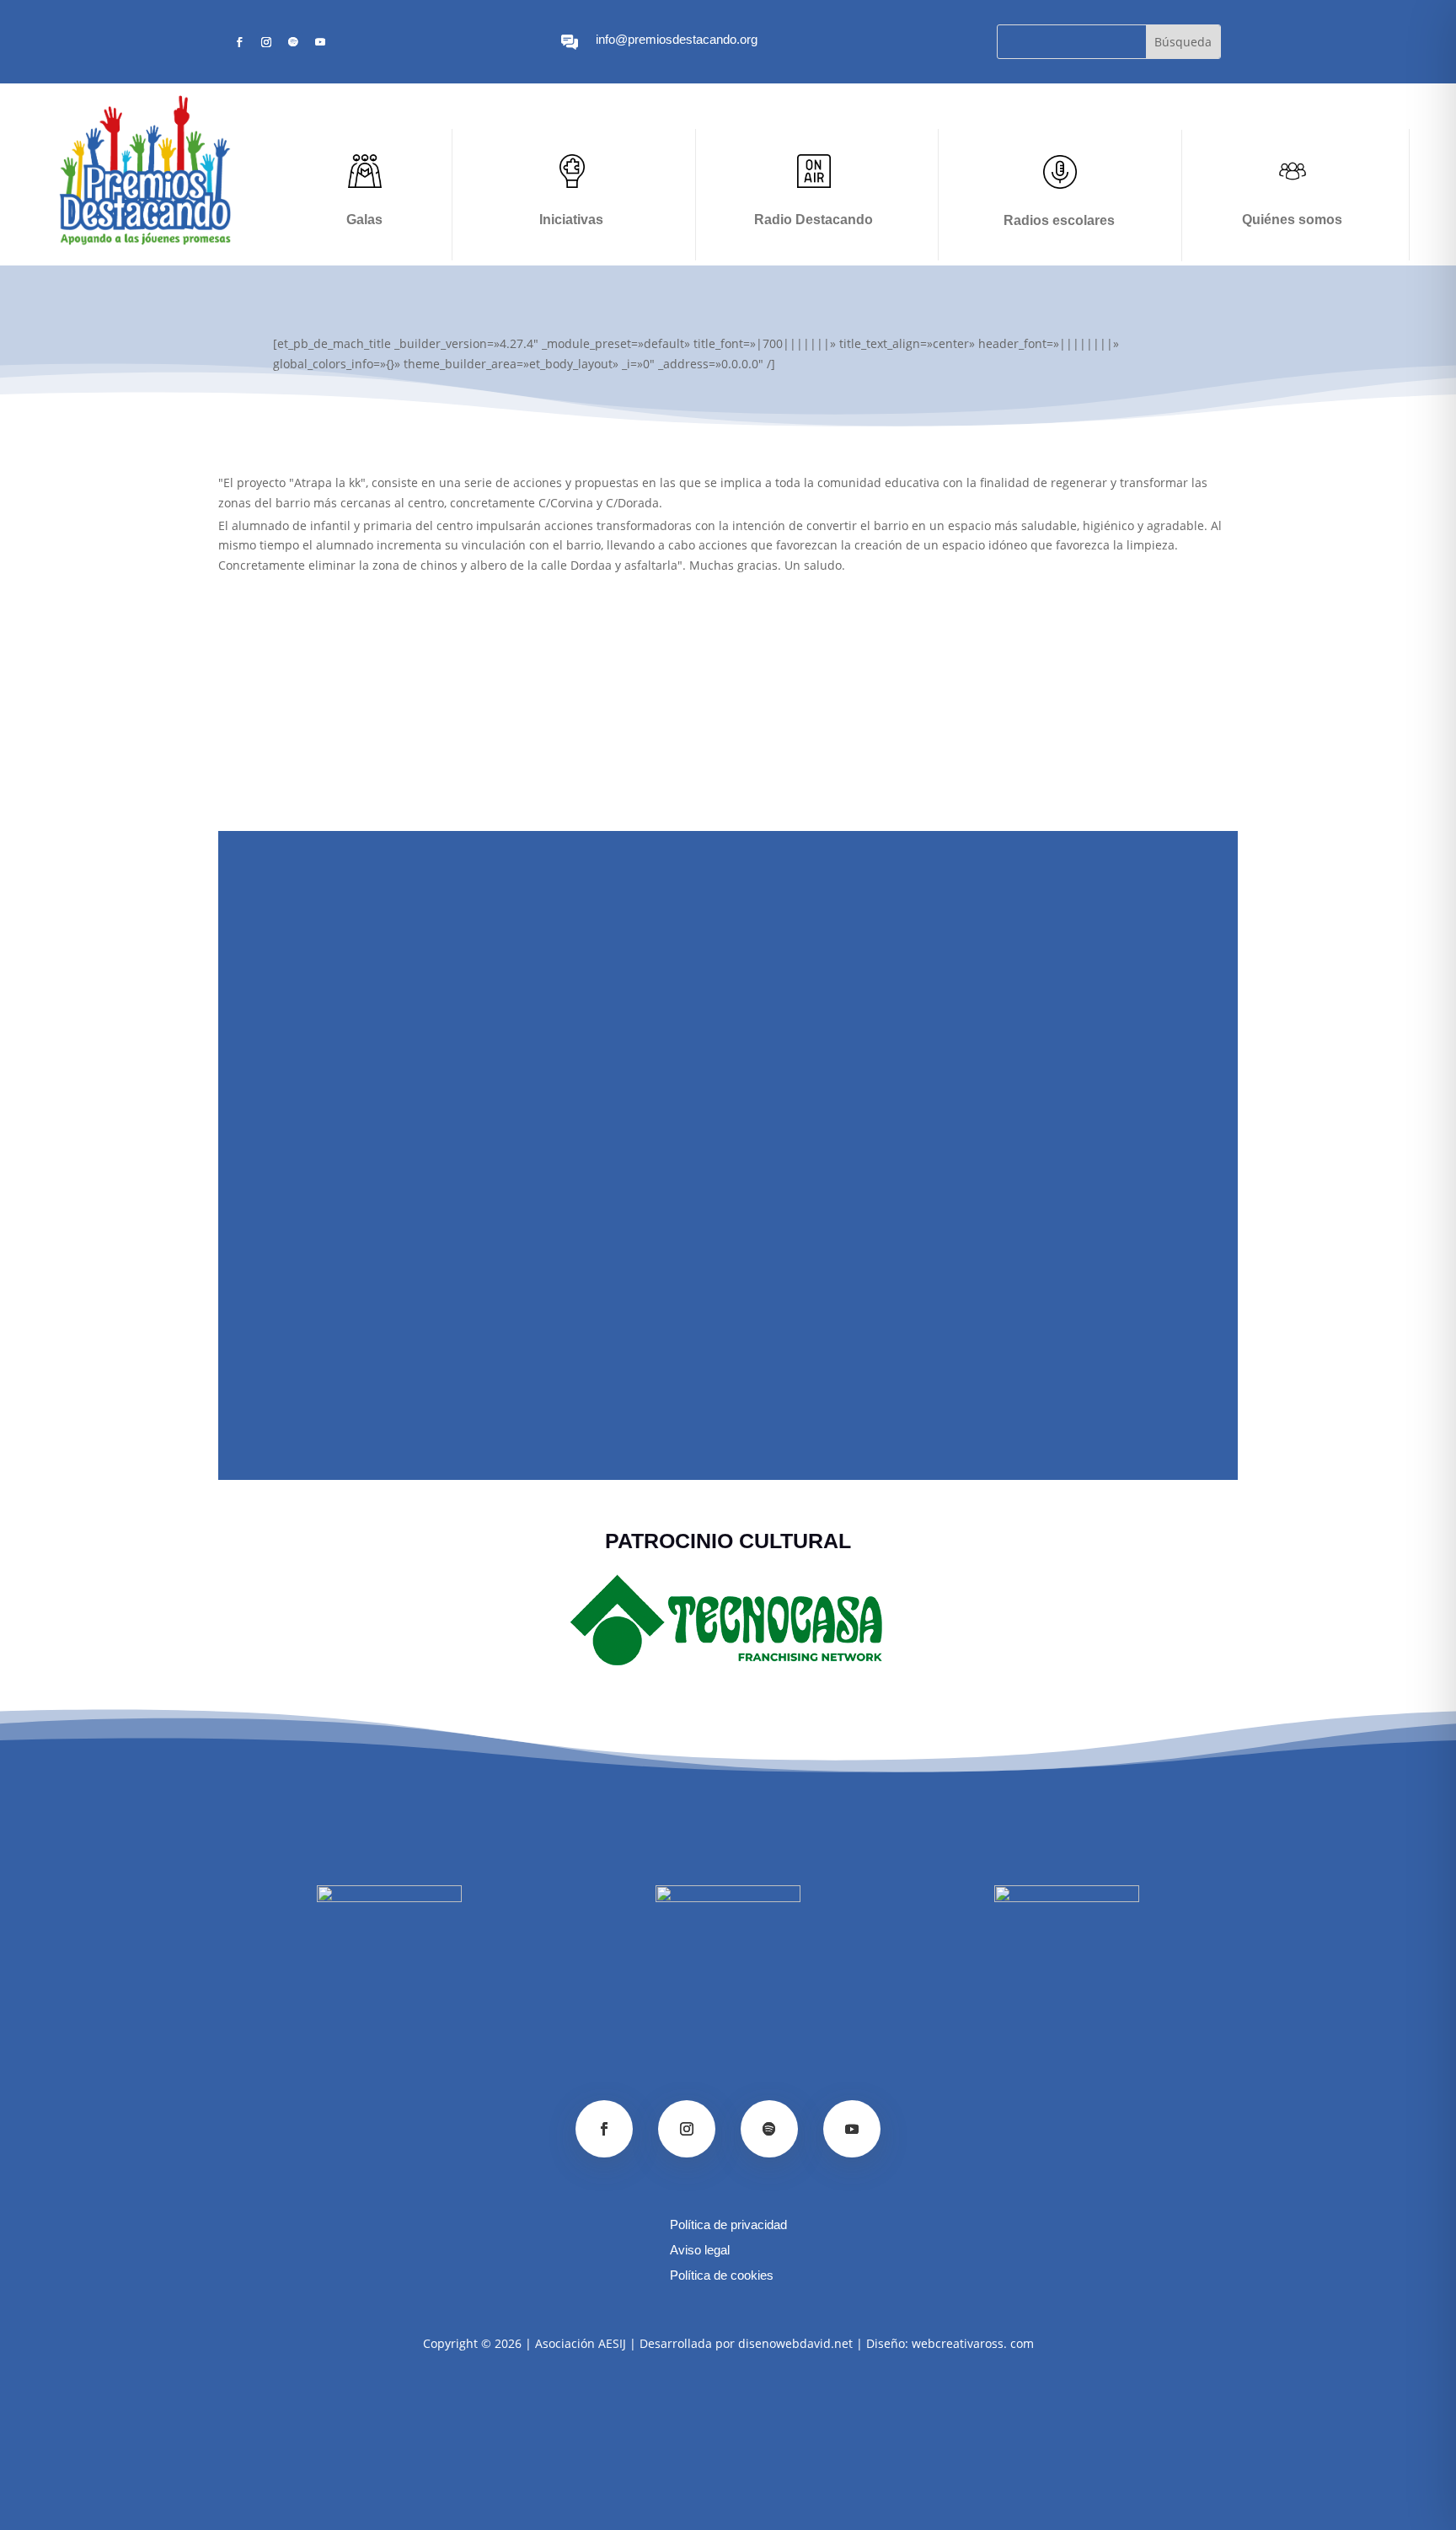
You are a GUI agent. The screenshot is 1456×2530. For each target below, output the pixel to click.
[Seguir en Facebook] (239, 42)
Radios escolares (1059, 220)
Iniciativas (571, 220)
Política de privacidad (728, 2225)
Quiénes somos (1292, 220)
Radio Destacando (814, 220)
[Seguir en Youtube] (320, 42)
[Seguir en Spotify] (293, 42)
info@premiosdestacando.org (677, 39)
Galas (364, 220)
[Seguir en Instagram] (266, 42)
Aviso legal (700, 2251)
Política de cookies (722, 2276)
